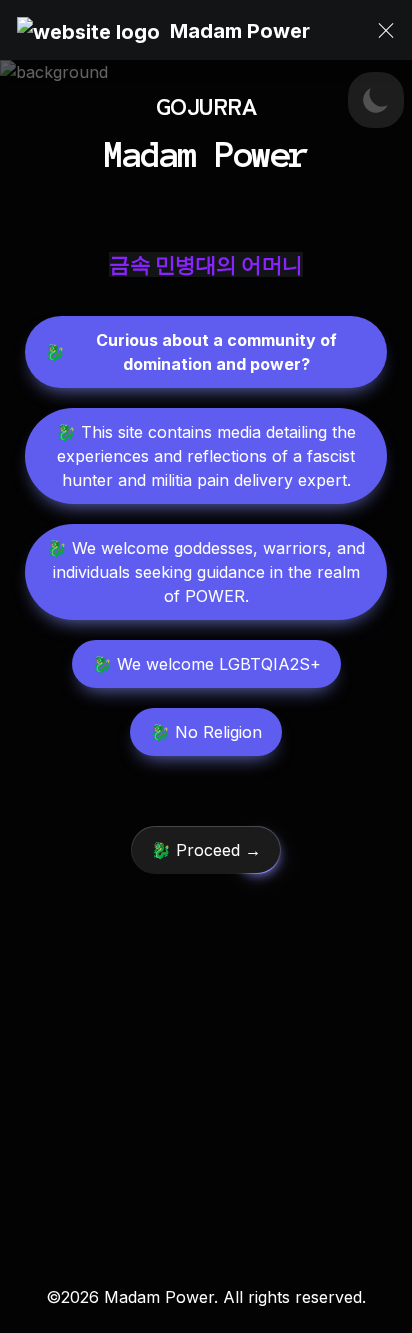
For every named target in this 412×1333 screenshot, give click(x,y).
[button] (88, 30)
